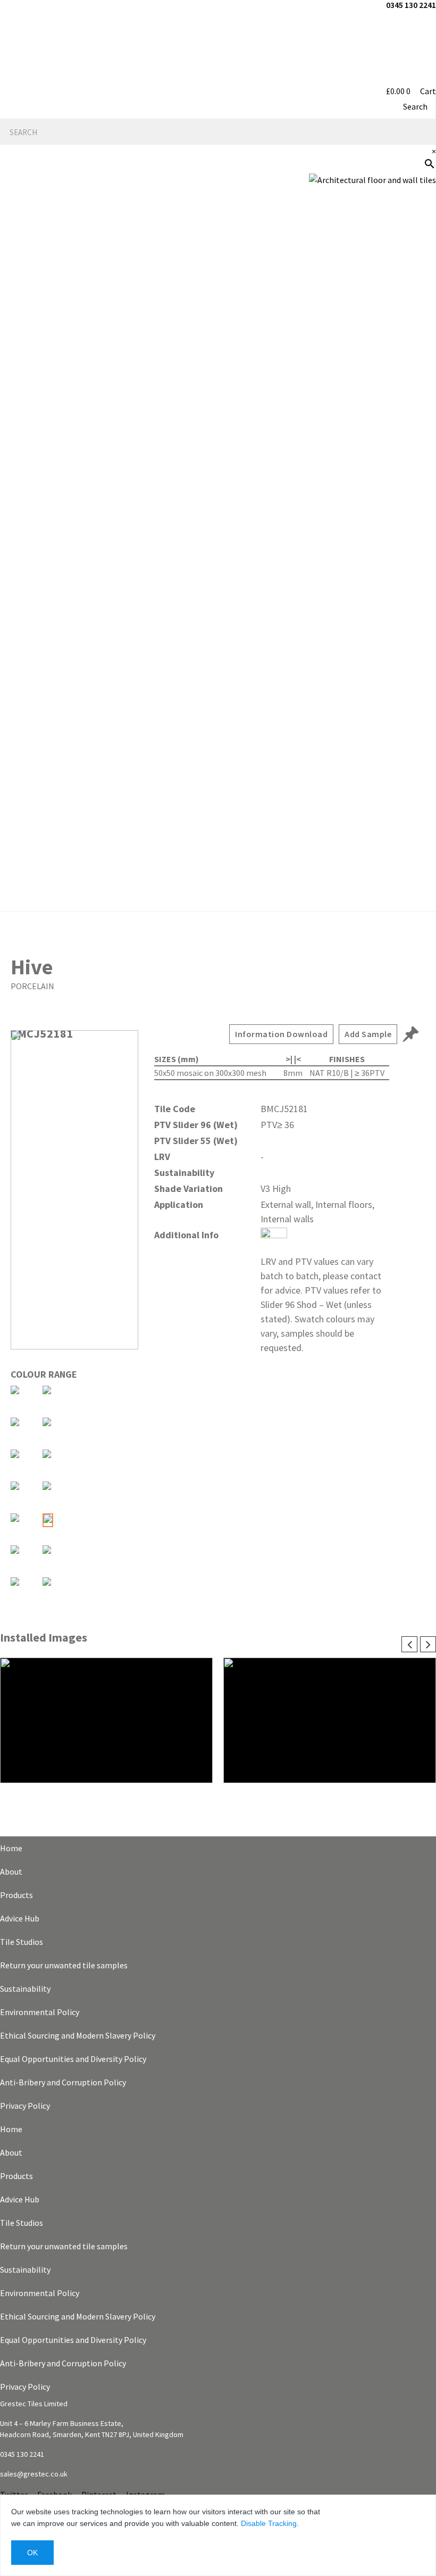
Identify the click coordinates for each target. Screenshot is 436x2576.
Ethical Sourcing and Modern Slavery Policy (78, 2035)
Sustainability (25, 1989)
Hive (32, 967)
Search (415, 106)
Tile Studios (22, 1942)
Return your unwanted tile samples (64, 1965)
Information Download (281, 1034)
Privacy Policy (25, 2106)
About (11, 1871)
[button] (218, 549)
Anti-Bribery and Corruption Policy (63, 2082)
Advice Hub (20, 1918)
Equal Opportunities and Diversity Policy (73, 2059)
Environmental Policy (40, 2012)
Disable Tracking (269, 2523)
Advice (417, 321)
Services (412, 355)
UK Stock (411, 526)
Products (16, 1895)
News (419, 424)
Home (11, 1848)
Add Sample (368, 1034)
